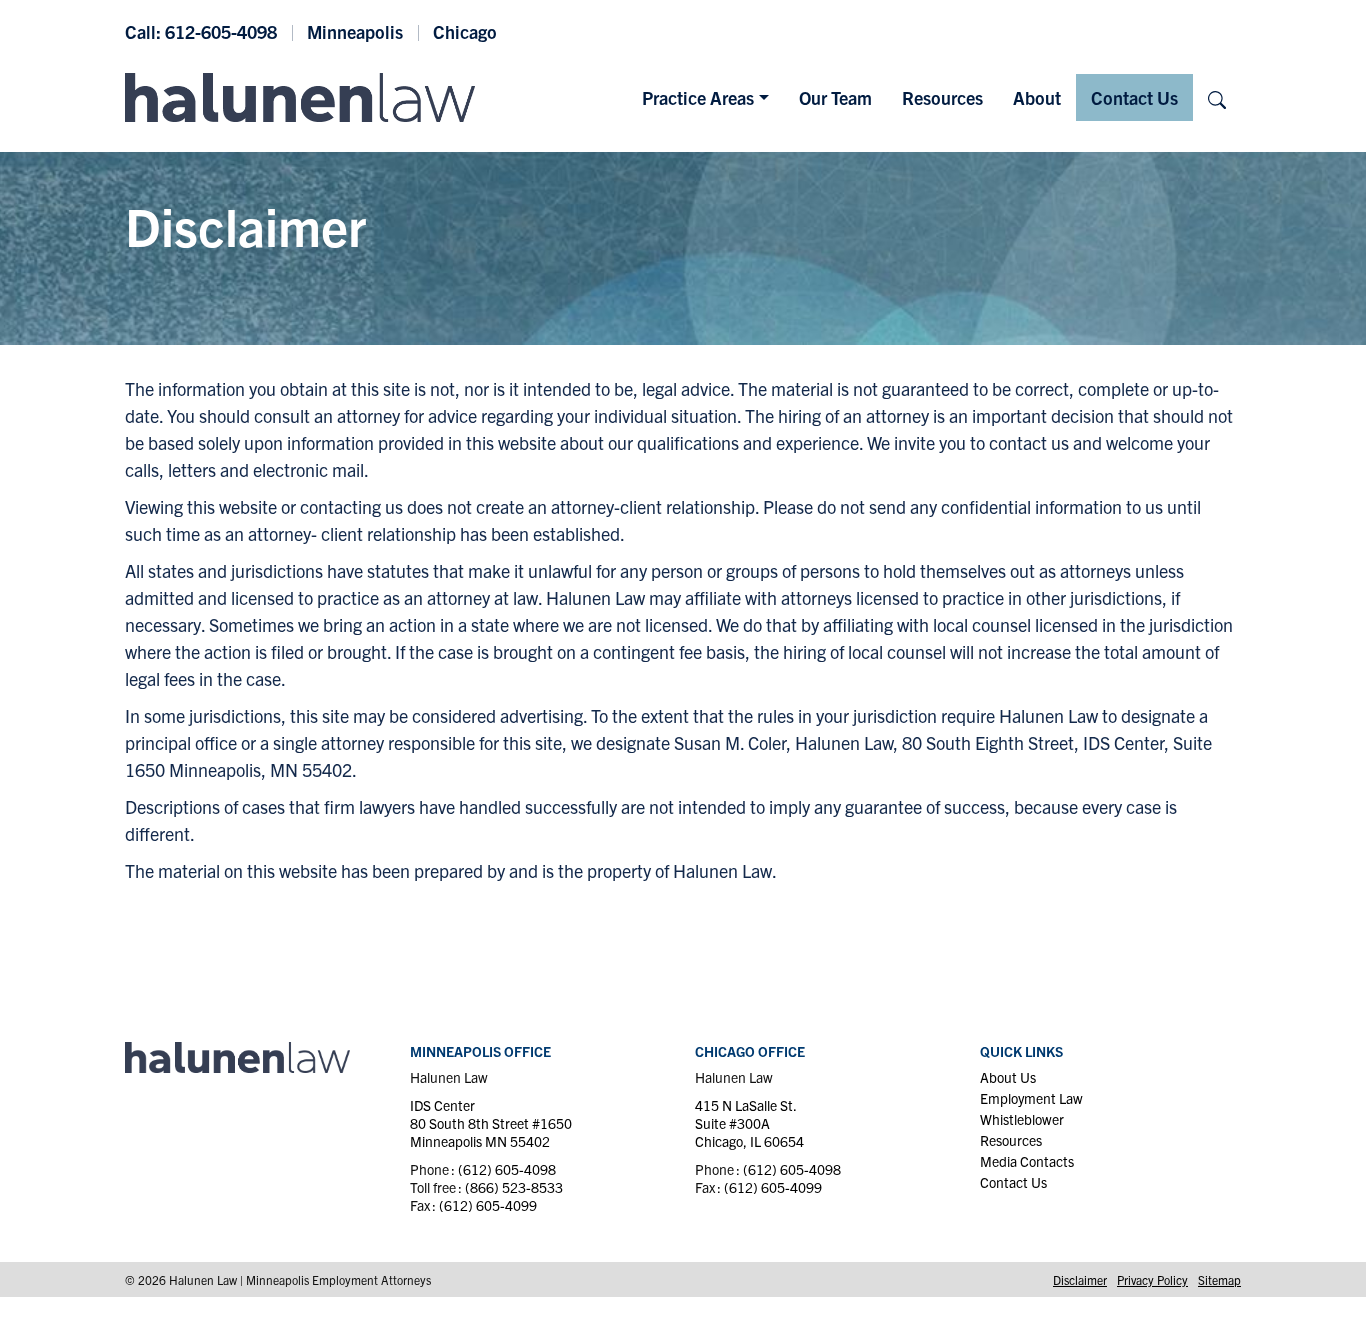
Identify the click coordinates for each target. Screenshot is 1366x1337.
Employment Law (1031, 1098)
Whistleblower (1022, 1119)
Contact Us (1134, 97)
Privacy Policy (1152, 1279)
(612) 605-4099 (488, 1205)
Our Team (835, 97)
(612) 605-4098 (507, 1169)
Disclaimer (1080, 1279)
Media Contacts (1027, 1161)
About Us (1008, 1077)
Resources (942, 97)
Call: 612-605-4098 (201, 31)
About (1037, 97)
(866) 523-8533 (514, 1187)
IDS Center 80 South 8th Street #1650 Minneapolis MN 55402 (491, 1123)
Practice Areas (698, 97)
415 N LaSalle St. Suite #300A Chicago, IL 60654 (749, 1123)
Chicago (465, 31)
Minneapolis (355, 31)
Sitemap (1219, 1279)
